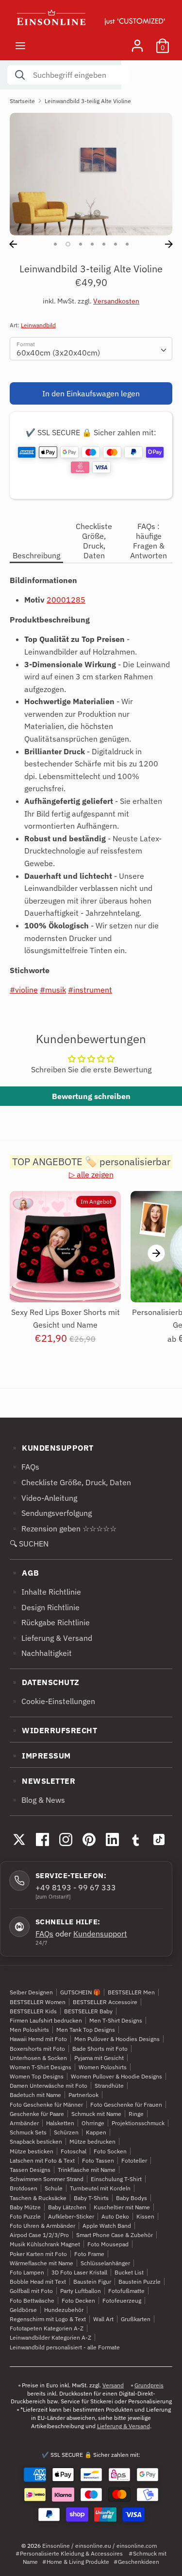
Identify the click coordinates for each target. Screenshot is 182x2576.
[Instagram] (66, 1840)
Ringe (136, 2114)
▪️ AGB (25, 1573)
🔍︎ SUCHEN (29, 1544)
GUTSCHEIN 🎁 (80, 1992)
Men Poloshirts (29, 2030)
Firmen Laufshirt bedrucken (46, 2020)
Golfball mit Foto (31, 2291)
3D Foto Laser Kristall (79, 2272)
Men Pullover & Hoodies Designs (117, 2039)
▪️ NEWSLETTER (42, 1781)
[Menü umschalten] (20, 45)
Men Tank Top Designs (86, 2030)
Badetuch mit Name (35, 2095)
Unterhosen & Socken (38, 2058)
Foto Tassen (98, 2160)
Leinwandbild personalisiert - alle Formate (65, 2347)
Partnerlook (83, 2095)
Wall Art (103, 2319)
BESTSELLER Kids (33, 2011)
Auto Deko (115, 2216)
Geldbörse (23, 2310)
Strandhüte (109, 2086)
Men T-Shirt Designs (116, 2020)
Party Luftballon (81, 2291)
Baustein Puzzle (140, 2282)
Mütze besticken (32, 2151)
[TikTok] (159, 1840)
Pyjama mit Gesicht (99, 2058)
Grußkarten (136, 2319)
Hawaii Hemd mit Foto (38, 2039)
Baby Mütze (25, 2207)
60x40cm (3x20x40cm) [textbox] (58, 353)
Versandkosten (116, 301)
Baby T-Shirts (91, 2198)
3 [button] (81, 244)
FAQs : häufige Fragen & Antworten (149, 541)
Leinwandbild (38, 325)
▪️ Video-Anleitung (43, 1498)
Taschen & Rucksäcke (38, 2198)
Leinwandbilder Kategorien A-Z (50, 2337)
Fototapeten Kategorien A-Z (47, 2328)
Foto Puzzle (25, 2216)
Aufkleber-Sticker (71, 2216)
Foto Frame (89, 2254)
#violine (24, 990)
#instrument (90, 990)
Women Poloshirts (103, 2067)
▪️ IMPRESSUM (40, 1756)
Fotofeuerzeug (122, 2301)
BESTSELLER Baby (88, 2011)
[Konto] (137, 42)
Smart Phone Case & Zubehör (115, 2235)
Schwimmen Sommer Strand (47, 2179)
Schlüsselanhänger (105, 2263)
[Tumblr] (135, 1840)
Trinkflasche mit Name (87, 2170)
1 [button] (55, 244)
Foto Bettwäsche (32, 2301)
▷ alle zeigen (91, 1174)
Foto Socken (110, 2151)
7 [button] (127, 244)
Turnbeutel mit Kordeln (100, 2188)
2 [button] (68, 244)
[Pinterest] (89, 1840)
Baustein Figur (92, 2282)
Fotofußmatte (126, 2291)
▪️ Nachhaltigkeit (41, 1653)
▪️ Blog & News (37, 1800)
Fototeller (134, 2160)
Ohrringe (93, 2123)
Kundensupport (100, 1934)
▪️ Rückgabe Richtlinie (50, 1622)
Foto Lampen (27, 2272)
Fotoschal (74, 2151)
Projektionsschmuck (138, 2123)
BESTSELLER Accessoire (105, 2002)
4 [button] (92, 244)
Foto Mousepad (108, 2244)
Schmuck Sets (28, 2132)
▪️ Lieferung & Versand (51, 1638)
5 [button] (104, 244)
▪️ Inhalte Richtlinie (45, 1592)
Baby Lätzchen (67, 2207)
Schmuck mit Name (96, 2114)
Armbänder (24, 2123)
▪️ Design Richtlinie (45, 1607)
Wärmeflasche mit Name (41, 2263)
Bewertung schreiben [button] (91, 1096)
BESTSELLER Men (131, 1992)
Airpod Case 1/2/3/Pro (39, 2235)
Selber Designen (31, 1992)
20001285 (66, 600)
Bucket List (129, 2272)
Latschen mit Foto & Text (42, 2160)
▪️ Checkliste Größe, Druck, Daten (70, 1482)
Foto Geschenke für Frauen (126, 2105)
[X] (19, 1840)
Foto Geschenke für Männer (46, 2105)
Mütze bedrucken (92, 2141)
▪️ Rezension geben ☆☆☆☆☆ (63, 1528)
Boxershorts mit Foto (37, 2049)
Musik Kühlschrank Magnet (45, 2244)
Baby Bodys (132, 2198)
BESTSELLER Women (38, 2002)
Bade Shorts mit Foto (100, 2049)
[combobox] (91, 349)
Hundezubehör (64, 2310)
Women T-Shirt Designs (41, 2067)
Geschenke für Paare (37, 2114)
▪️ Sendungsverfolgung (51, 1513)
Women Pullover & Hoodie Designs (116, 2076)
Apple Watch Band (107, 2226)
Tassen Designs (30, 2170)
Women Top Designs (37, 2076)
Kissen (145, 2216)
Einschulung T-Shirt (116, 2179)
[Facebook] (42, 1840)
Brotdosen (24, 2188)
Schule (54, 2188)
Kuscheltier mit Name (122, 2207)
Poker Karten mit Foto (38, 2254)
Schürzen (66, 2132)
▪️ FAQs (25, 1467)
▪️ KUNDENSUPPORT (52, 1448)
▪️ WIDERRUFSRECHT (53, 1730)
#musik (53, 990)
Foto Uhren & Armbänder (42, 2226)
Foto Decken (78, 2301)
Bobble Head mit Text (38, 2282)
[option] (91, 174)
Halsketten (60, 2123)
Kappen (96, 2132)
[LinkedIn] (112, 1840)
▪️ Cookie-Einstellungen (52, 1701)
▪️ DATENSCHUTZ (45, 1682)
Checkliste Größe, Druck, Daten (94, 541)
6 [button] (116, 244)
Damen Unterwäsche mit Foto (49, 2086)
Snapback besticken (36, 2141)
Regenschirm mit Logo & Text (48, 2319)
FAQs (44, 1934)
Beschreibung (36, 555)
